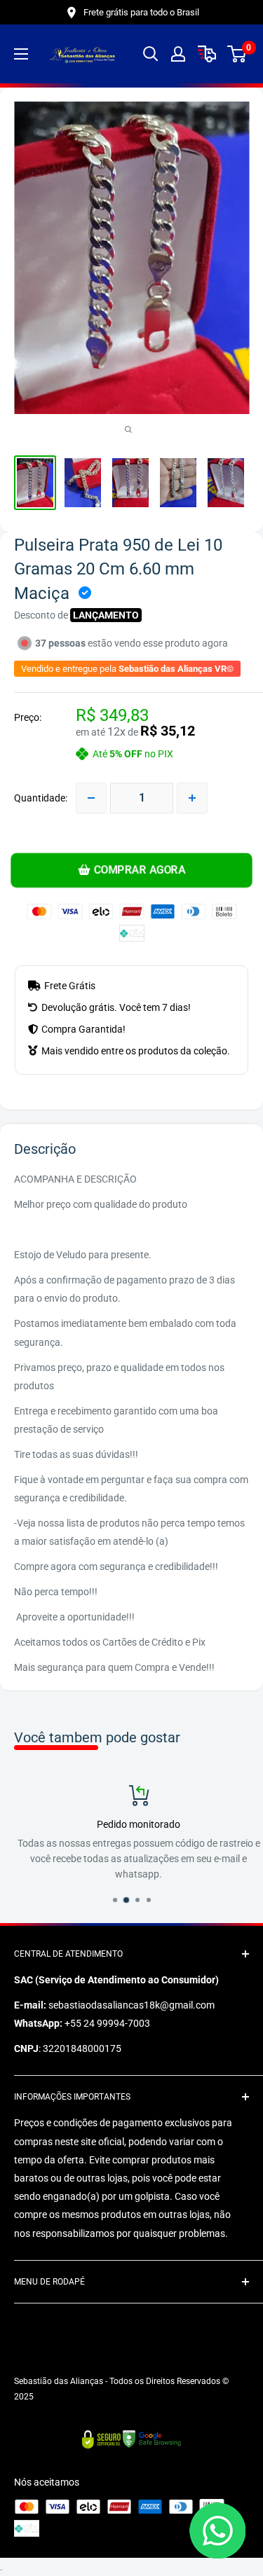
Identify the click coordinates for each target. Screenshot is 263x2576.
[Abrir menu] (21, 54)
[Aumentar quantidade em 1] (192, 798)
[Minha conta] (178, 54)
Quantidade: (41, 798)
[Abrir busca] (151, 54)
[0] (237, 54)
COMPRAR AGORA (139, 870)
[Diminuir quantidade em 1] (91, 798)
